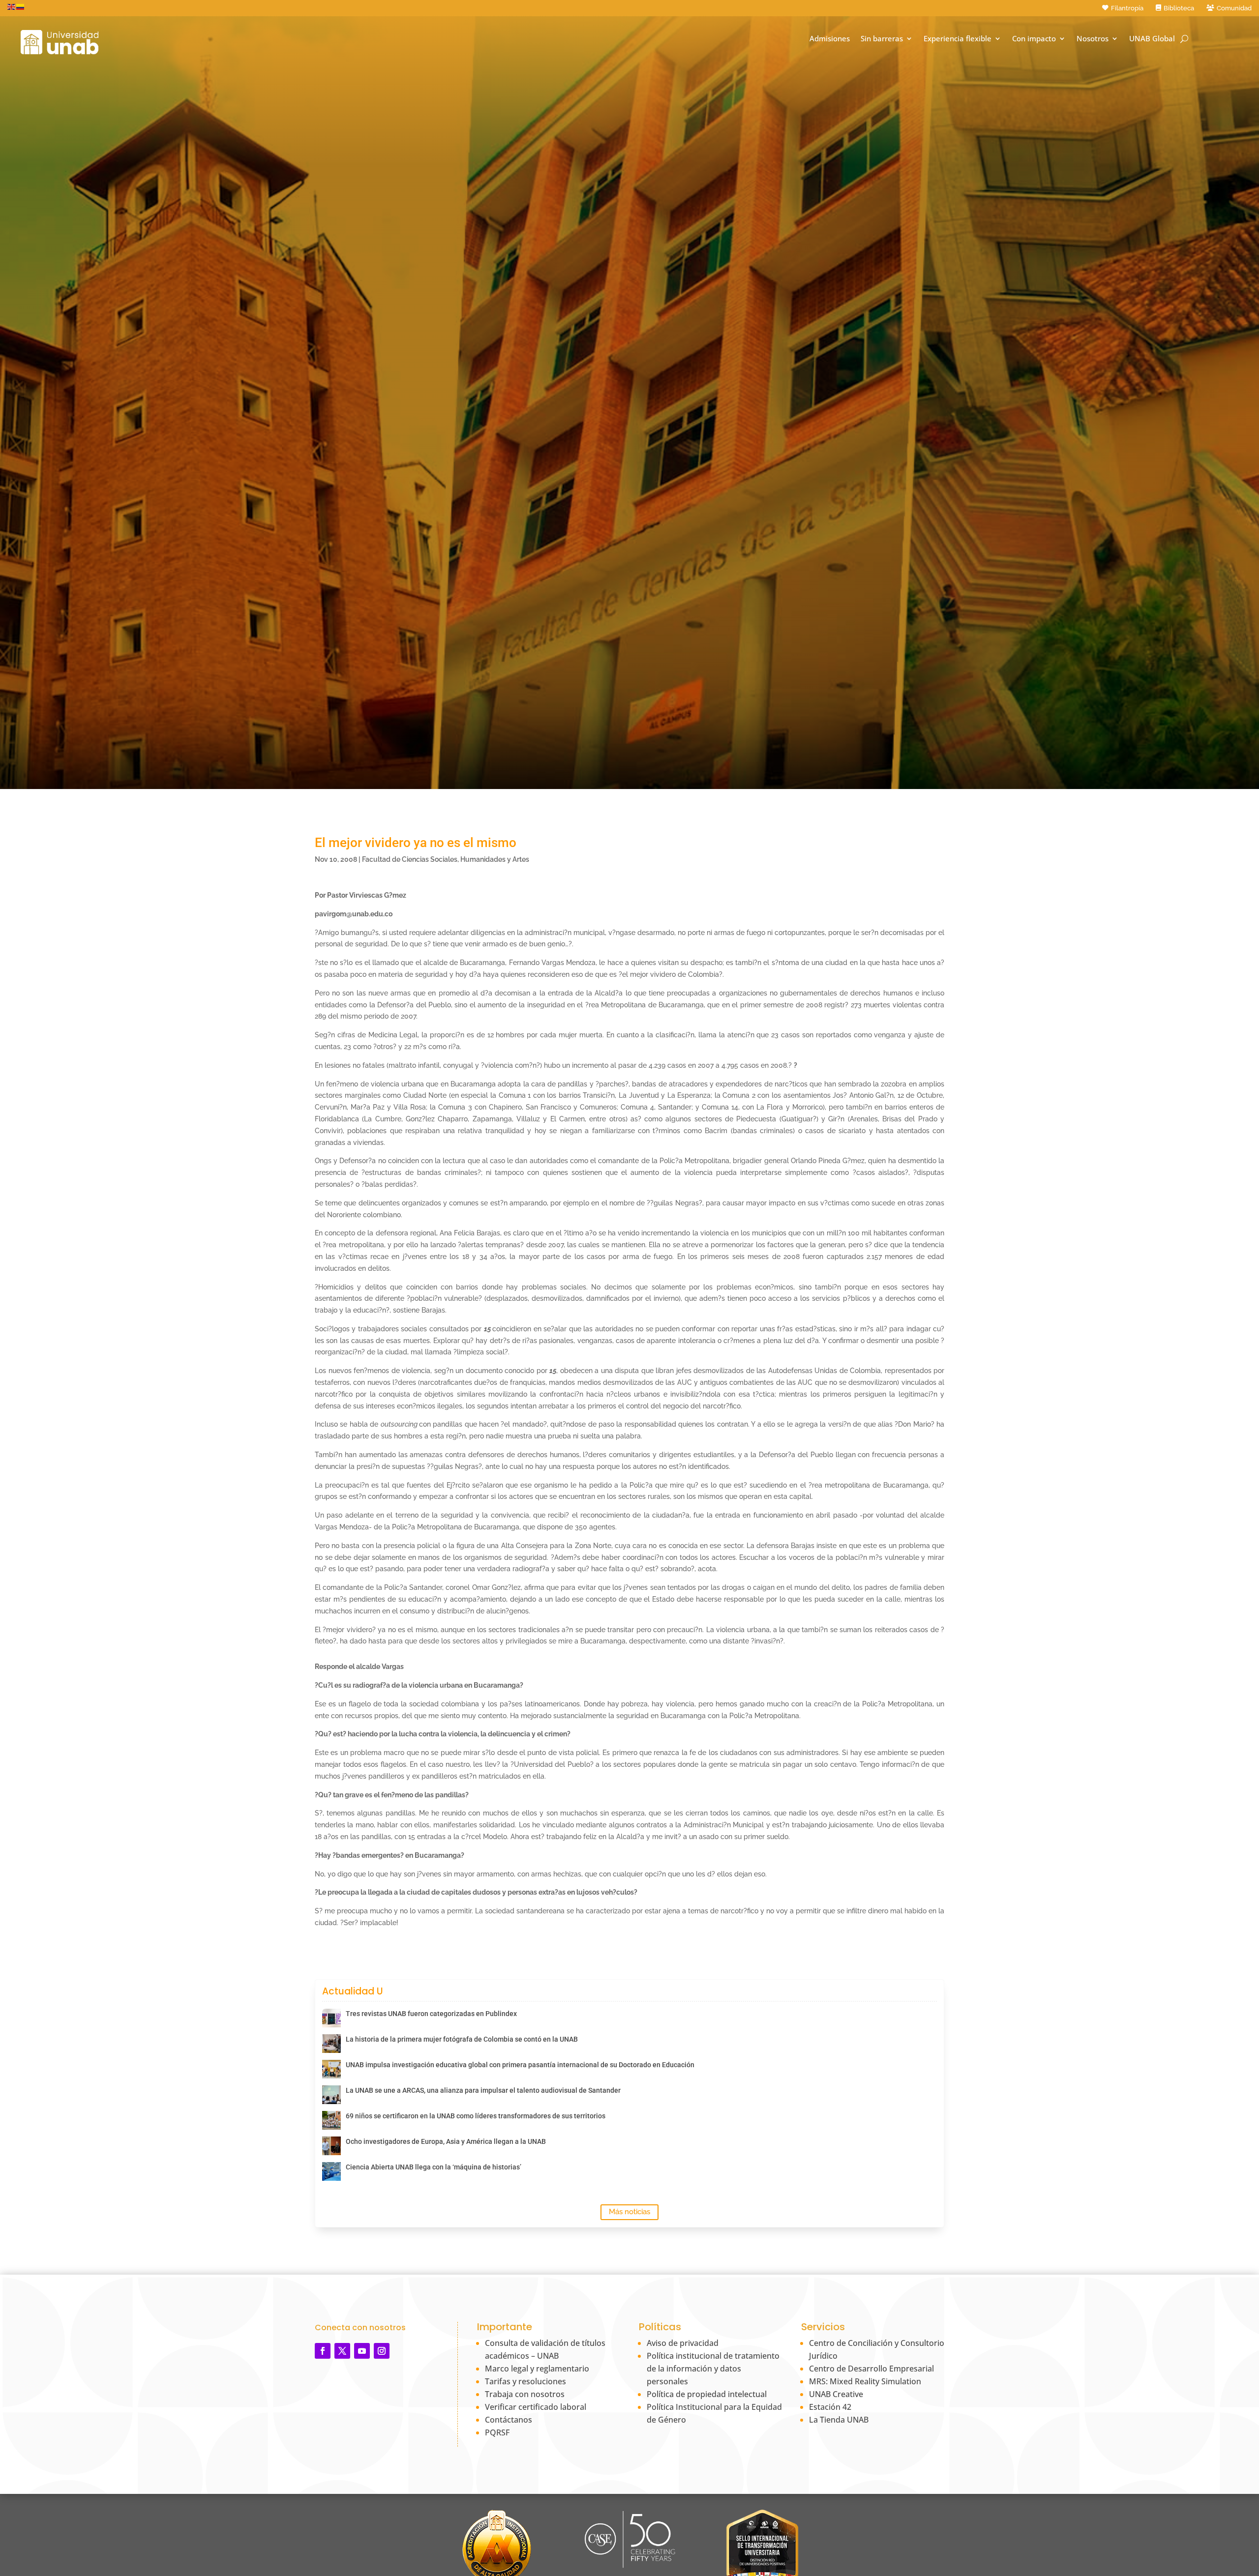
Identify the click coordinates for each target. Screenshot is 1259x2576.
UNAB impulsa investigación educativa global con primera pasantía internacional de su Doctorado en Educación (520, 2065)
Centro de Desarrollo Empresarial (871, 2369)
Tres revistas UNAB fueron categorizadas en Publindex (431, 2014)
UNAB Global (1152, 39)
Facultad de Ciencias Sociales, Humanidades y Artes (446, 859)
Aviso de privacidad (683, 2343)
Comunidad (1234, 8)
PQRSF (497, 2432)
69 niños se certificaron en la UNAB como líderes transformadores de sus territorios (476, 2116)
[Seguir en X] (342, 2351)
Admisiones (830, 39)
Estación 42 (830, 2407)
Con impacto (1034, 39)
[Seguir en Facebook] (323, 2351)
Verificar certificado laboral (536, 2407)
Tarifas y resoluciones (525, 2381)
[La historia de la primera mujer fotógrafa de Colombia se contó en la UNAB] (331, 2044)
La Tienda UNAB (839, 2420)
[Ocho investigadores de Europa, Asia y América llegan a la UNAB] (331, 2146)
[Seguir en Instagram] (382, 2351)
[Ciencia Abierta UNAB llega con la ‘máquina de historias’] (331, 2171)
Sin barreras (882, 39)
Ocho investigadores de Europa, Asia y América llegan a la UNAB (446, 2141)
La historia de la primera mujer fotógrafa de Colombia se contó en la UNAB (462, 2039)
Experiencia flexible (958, 39)
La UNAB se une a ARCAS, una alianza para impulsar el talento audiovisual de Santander (483, 2090)
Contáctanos (509, 2420)
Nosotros (1093, 39)
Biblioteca (1179, 8)
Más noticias (629, 2212)
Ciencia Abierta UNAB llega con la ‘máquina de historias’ (434, 2167)
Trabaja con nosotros (525, 2394)
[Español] (21, 6)
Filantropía (1127, 8)
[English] (12, 6)
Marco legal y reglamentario (537, 2369)
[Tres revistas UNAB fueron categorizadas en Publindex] (331, 2018)
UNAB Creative (836, 2394)
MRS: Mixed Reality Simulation (865, 2381)
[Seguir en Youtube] (362, 2351)
